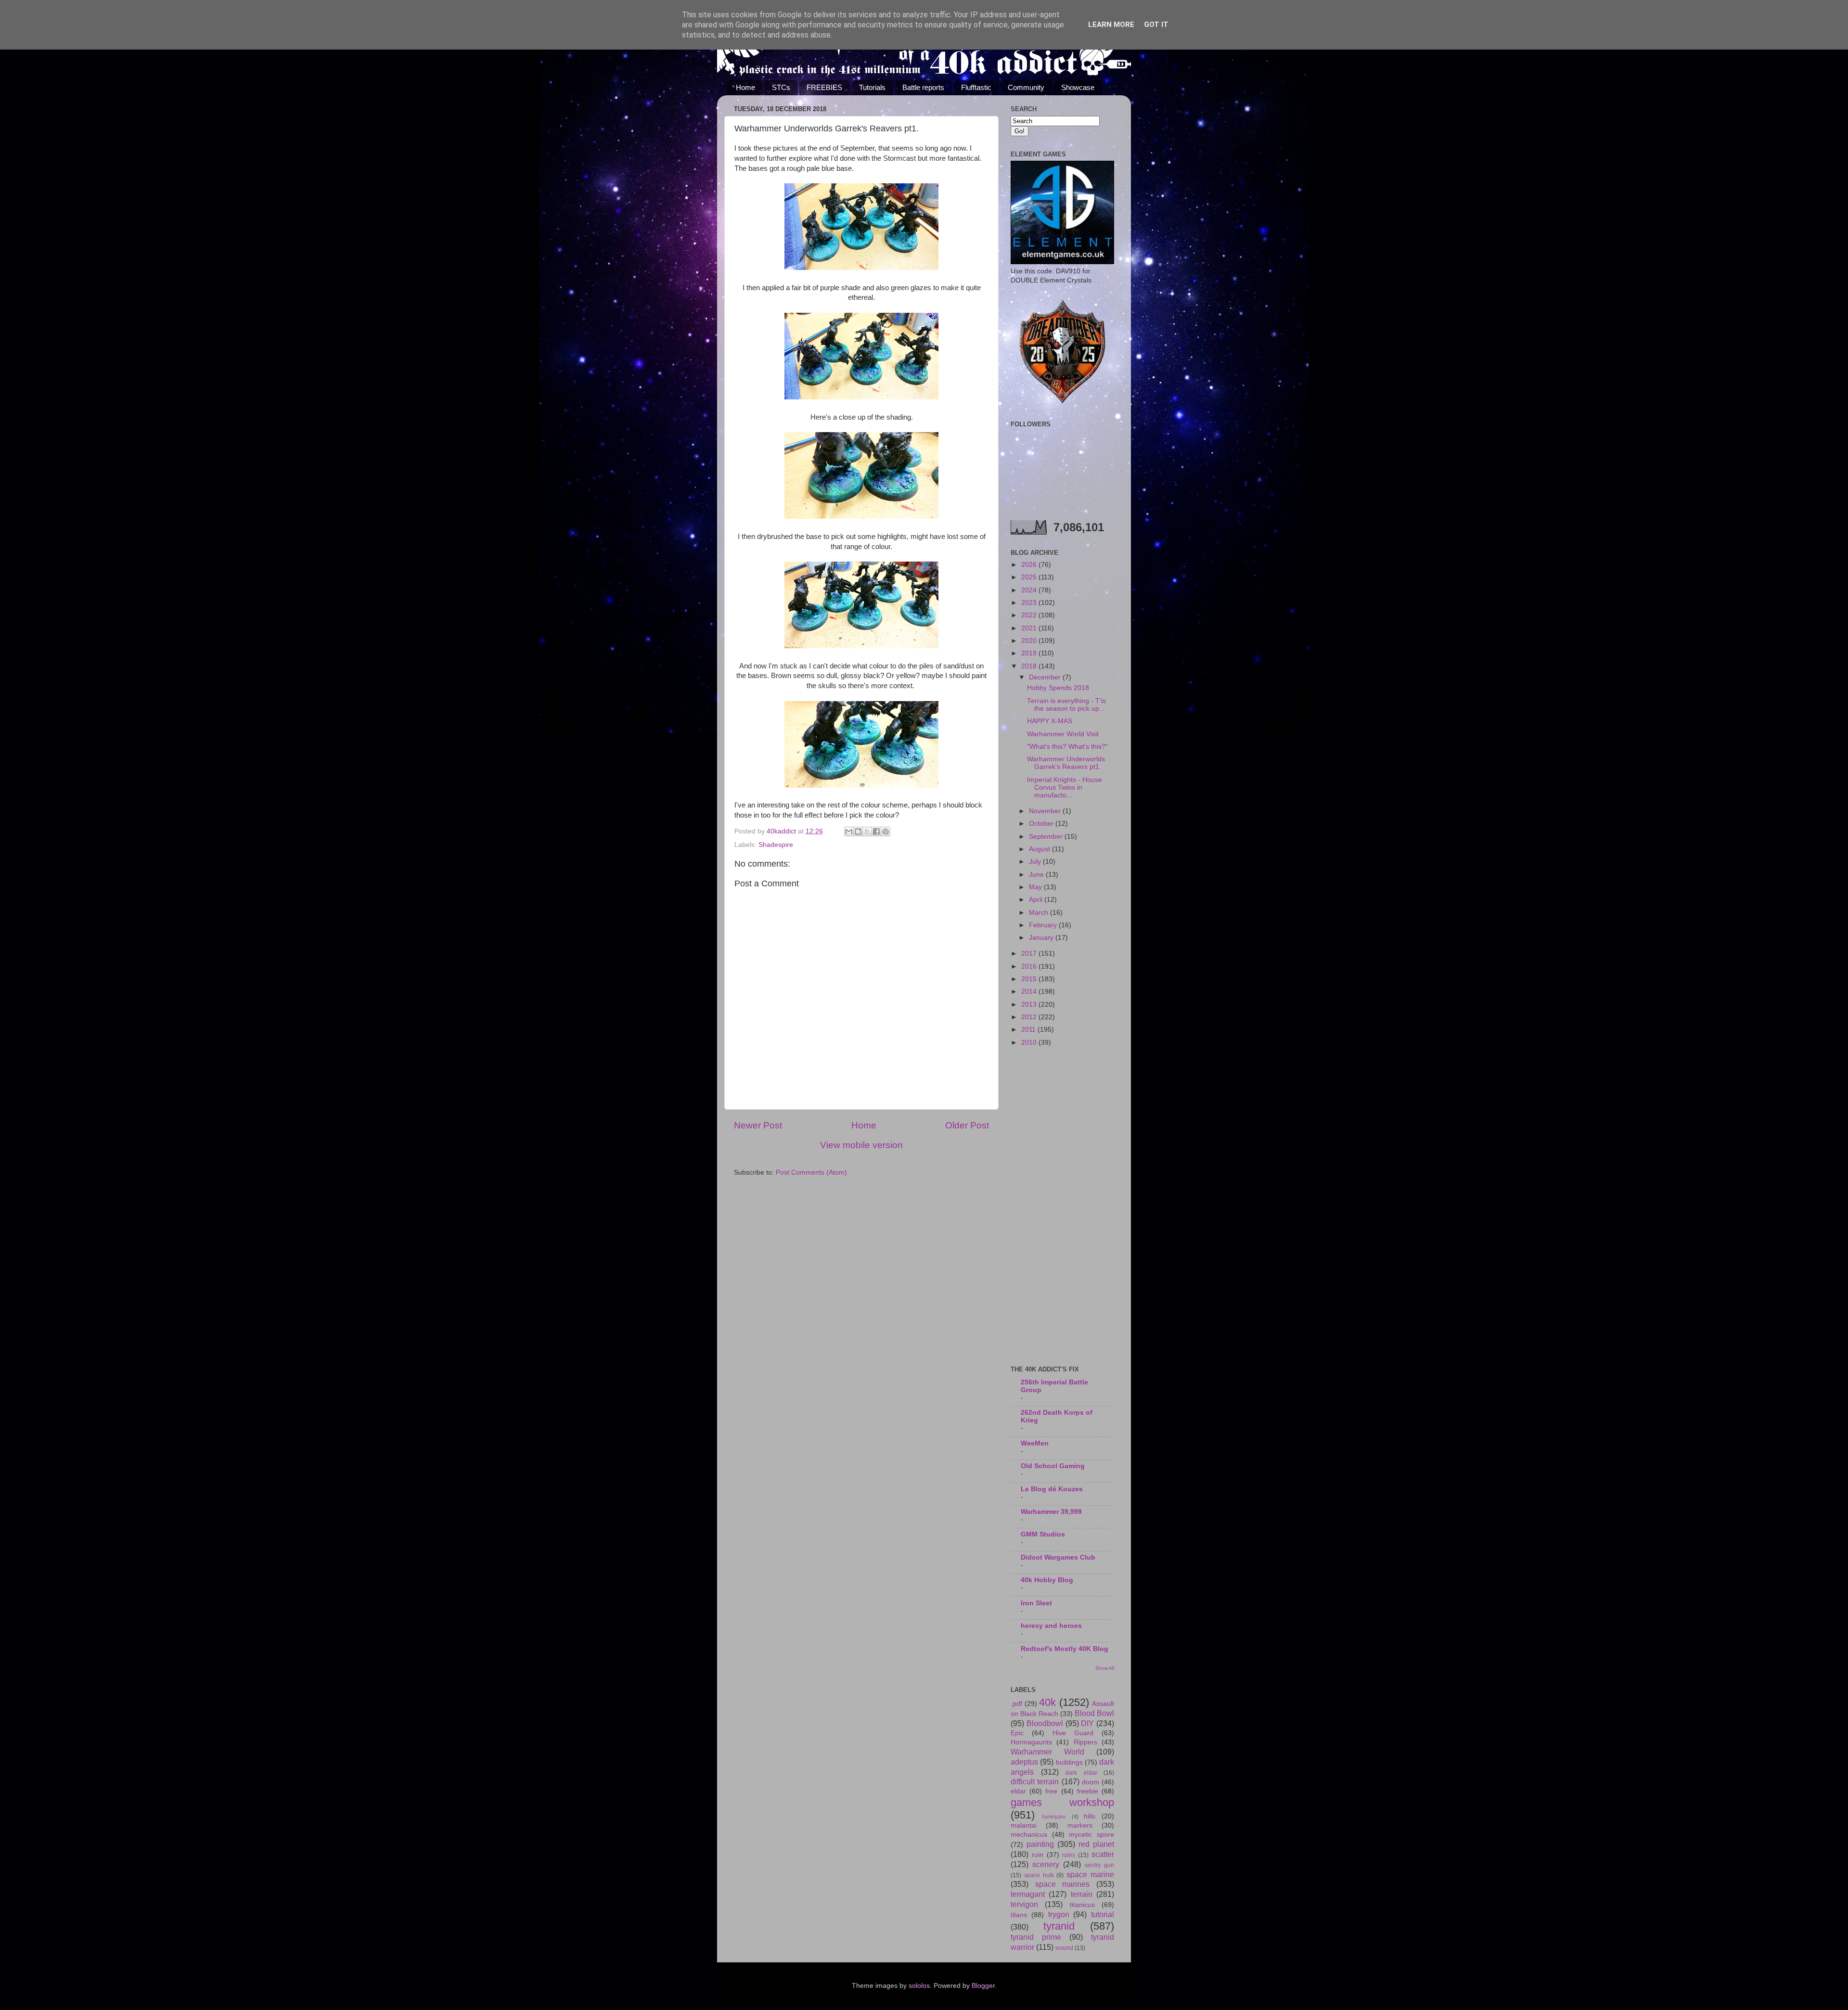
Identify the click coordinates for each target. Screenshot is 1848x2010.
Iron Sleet (1036, 1603)
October (1042, 824)
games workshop (1062, 1802)
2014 (1030, 992)
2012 (1030, 1017)
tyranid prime (1036, 1937)
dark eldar (1081, 1773)
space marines (1063, 1884)
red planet (1096, 1844)
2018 (1030, 666)
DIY (1087, 1723)
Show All (1105, 1668)
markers (1080, 1825)
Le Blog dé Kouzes (1052, 1489)
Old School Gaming (1053, 1466)
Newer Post (758, 1125)
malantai (1024, 1825)
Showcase (1078, 87)
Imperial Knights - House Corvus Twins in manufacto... (1065, 787)
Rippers (1085, 1742)
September (1047, 837)
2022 (1030, 615)
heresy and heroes (1051, 1626)
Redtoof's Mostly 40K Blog (1065, 1649)
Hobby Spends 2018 (1058, 688)
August (1040, 849)
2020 (1030, 641)
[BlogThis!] (858, 832)
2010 (1030, 1043)
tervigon (1024, 1904)
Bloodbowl (1045, 1723)
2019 (1030, 653)
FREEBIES (824, 87)
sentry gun (1099, 1865)
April (1037, 900)
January (1042, 938)
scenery (1046, 1864)
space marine (1090, 1874)
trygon (1059, 1914)
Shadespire (776, 845)
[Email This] (849, 832)
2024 (1030, 590)
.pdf (1016, 1704)
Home (745, 87)
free (1051, 1791)
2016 (1030, 967)
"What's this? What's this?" (1067, 747)
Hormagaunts (1031, 1742)
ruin (1038, 1855)
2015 (1030, 979)
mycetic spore (1091, 1835)
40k (1047, 1702)
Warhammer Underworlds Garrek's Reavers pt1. (1066, 763)
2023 (1030, 603)
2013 (1030, 1005)
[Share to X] (867, 832)
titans (1019, 1915)
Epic (1017, 1733)
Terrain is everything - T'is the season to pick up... (1066, 705)
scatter (1103, 1854)
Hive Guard (1073, 1733)
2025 (1030, 577)
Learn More (1111, 25)
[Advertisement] (1062, 1207)
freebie (1088, 1791)
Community (1026, 87)
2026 (1030, 565)
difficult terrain (1035, 1781)
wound (1064, 1948)
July (1036, 862)
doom (1091, 1782)
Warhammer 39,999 (1051, 1512)
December (1046, 677)
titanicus (1082, 1905)
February (1044, 925)
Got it (1156, 25)
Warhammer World (1047, 1752)
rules (1069, 1855)
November (1046, 811)
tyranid (1059, 1926)
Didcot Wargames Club (1058, 1557)
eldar (1018, 1791)
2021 (1030, 628)
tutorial (1103, 1914)
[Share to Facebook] (876, 832)
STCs (781, 87)
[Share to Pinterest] (885, 832)
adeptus (1024, 1762)
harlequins (1054, 1817)
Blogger (983, 1986)
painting (1040, 1844)
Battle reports (923, 87)
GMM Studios (1043, 1534)
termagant (1028, 1894)
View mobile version (861, 1145)
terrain (1082, 1894)
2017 (1030, 954)
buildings (1069, 1762)
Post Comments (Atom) (811, 1172)
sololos (919, 1986)
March (1039, 913)
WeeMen (1035, 1443)
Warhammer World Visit (1063, 734)
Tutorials (872, 87)
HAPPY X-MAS (1050, 721)
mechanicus (1029, 1835)
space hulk (1039, 1875)
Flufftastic (976, 87)
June (1037, 875)
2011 (1029, 1030)
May (1036, 887)
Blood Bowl (1094, 1713)
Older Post (967, 1125)
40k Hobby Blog (1047, 1580)
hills (1090, 1816)
